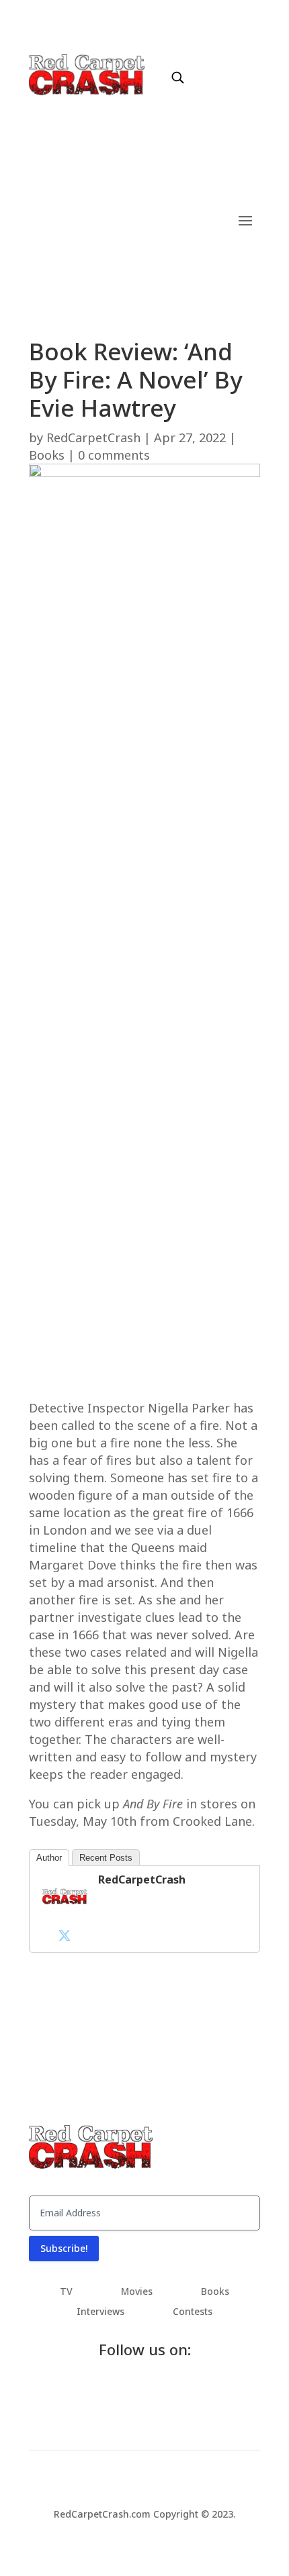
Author (49, 1858)
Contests (193, 2312)
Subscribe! (64, 2248)
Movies (137, 2292)
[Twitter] (65, 1935)
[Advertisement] (144, 760)
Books (47, 455)
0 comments (114, 455)
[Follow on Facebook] (202, 64)
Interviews (100, 2312)
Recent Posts (106, 1858)
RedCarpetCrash (93, 437)
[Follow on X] (229, 64)
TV (66, 2292)
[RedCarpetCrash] (65, 1916)
